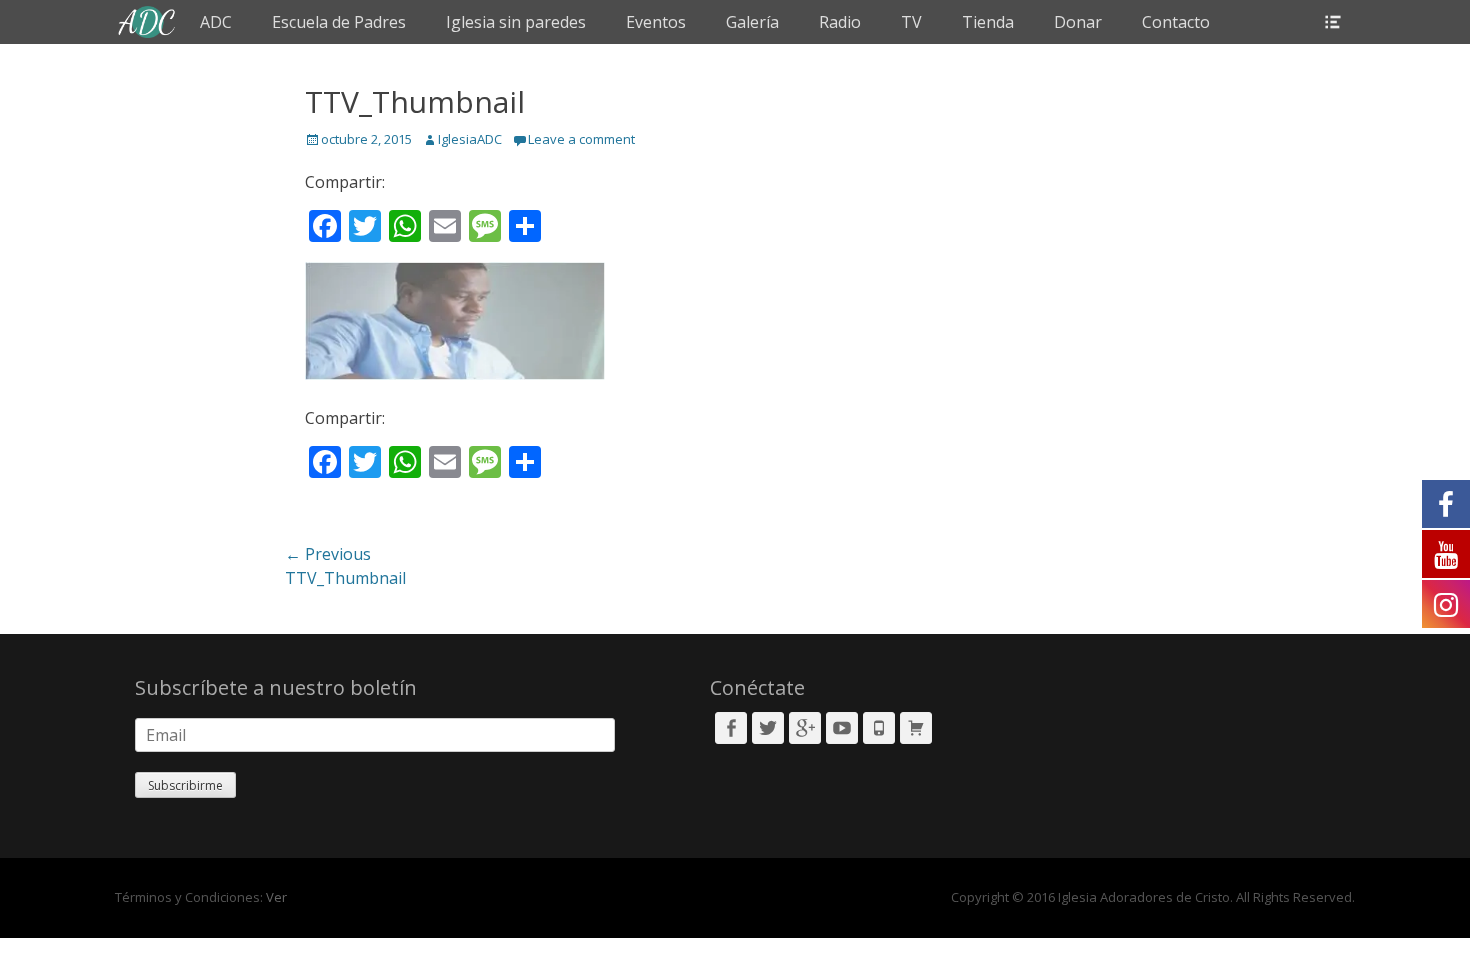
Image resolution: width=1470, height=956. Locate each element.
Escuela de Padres (339, 22)
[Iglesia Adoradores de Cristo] (147, 22)
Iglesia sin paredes (516, 22)
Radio (840, 22)
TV (911, 22)
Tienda (988, 22)
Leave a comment (581, 139)
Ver (276, 897)
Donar (1078, 22)
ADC (216, 22)
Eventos (656, 22)
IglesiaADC (470, 139)
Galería (752, 22)
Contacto (1176, 22)
